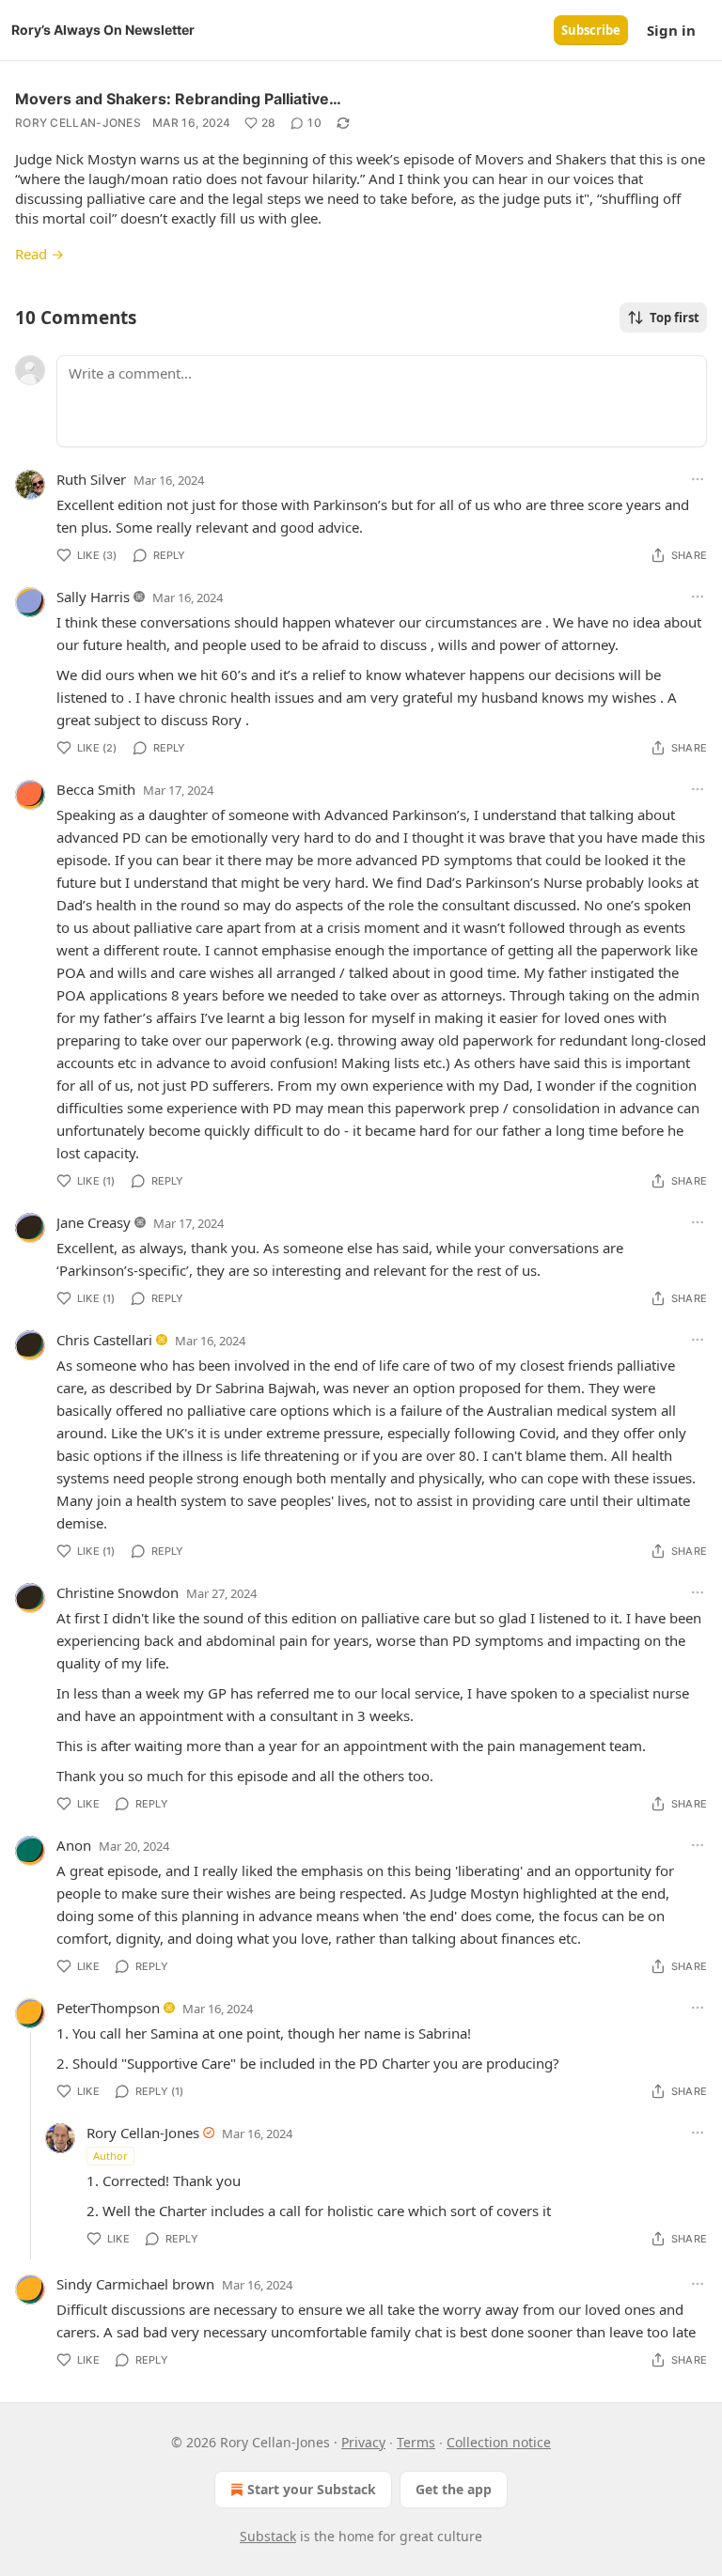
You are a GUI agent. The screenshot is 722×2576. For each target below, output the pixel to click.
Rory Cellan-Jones (78, 123)
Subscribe (591, 30)
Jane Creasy (94, 1222)
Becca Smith (96, 789)
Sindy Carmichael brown (135, 2284)
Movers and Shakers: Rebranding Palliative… (178, 99)
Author (110, 2156)
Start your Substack (312, 2489)
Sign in (671, 30)
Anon (74, 1845)
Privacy (363, 2442)
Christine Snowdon (118, 1592)
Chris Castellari (104, 1340)
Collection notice (499, 2442)
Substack (268, 2536)
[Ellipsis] (698, 479)
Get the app (454, 2489)
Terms (416, 2442)
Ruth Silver (91, 479)
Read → (39, 254)
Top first (675, 318)
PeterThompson (108, 2008)
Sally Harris (93, 597)
